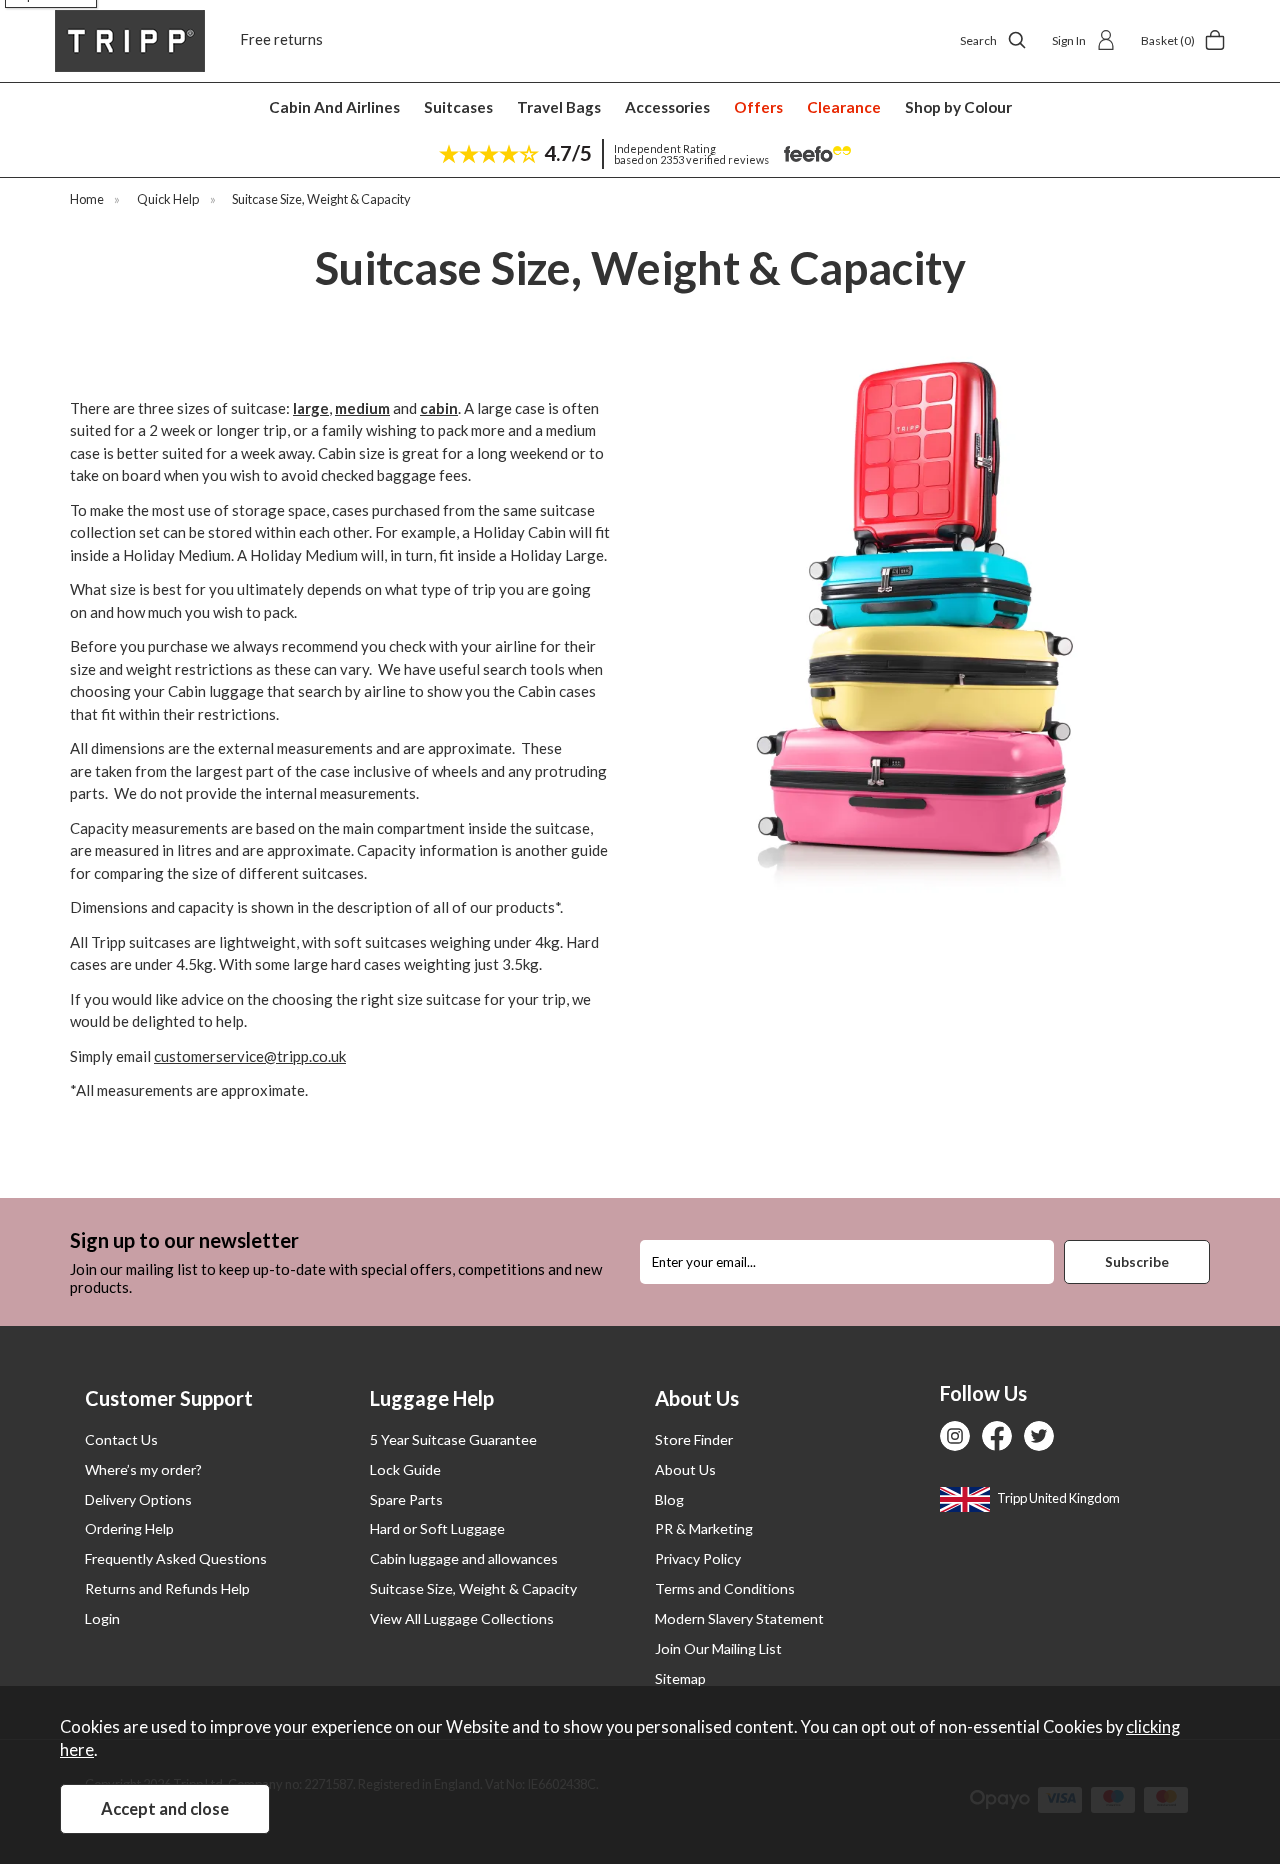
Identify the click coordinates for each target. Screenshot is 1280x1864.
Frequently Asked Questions (176, 1558)
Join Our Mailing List (718, 1648)
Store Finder (694, 1439)
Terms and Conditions (725, 1588)
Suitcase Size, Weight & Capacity (473, 1588)
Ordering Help (129, 1528)
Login (102, 1618)
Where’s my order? (143, 1469)
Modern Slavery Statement (739, 1618)
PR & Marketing (704, 1528)
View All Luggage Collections (462, 1618)
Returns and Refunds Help (167, 1588)
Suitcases (458, 107)
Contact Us (121, 1439)
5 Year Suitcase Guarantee (453, 1439)
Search (978, 40)
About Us (685, 1469)
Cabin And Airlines (334, 107)
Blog (669, 1499)
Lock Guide (405, 1469)
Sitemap (680, 1678)
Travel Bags (559, 107)
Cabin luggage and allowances (464, 1558)
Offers (758, 107)
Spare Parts (406, 1499)
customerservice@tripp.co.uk (250, 1056)
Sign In (1069, 40)
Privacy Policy (698, 1558)
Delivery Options (138, 1499)
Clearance (844, 107)
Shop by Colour (958, 107)
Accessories (667, 107)
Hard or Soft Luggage (437, 1528)
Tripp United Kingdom (1057, 1498)
